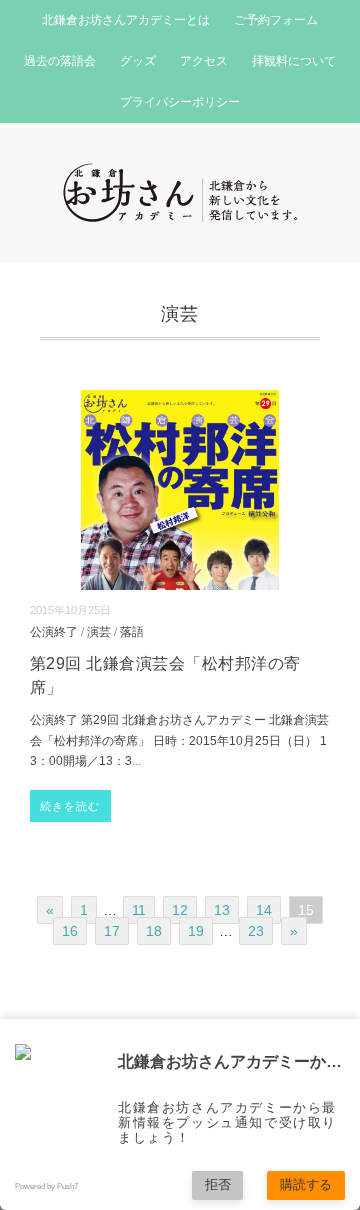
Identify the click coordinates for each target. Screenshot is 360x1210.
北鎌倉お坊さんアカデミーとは (126, 20)
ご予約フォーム (276, 20)
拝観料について (294, 61)
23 (256, 931)
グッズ (138, 61)
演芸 (99, 631)
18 (154, 931)
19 (196, 931)
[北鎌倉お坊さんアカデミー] (180, 175)
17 (112, 931)
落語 (132, 631)
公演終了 (54, 631)
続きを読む (70, 806)
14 (264, 910)
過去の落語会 (60, 61)
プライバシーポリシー (180, 102)
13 (222, 910)
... (136, 761)
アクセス (204, 61)
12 (180, 910)
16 (70, 931)
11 (139, 910)
